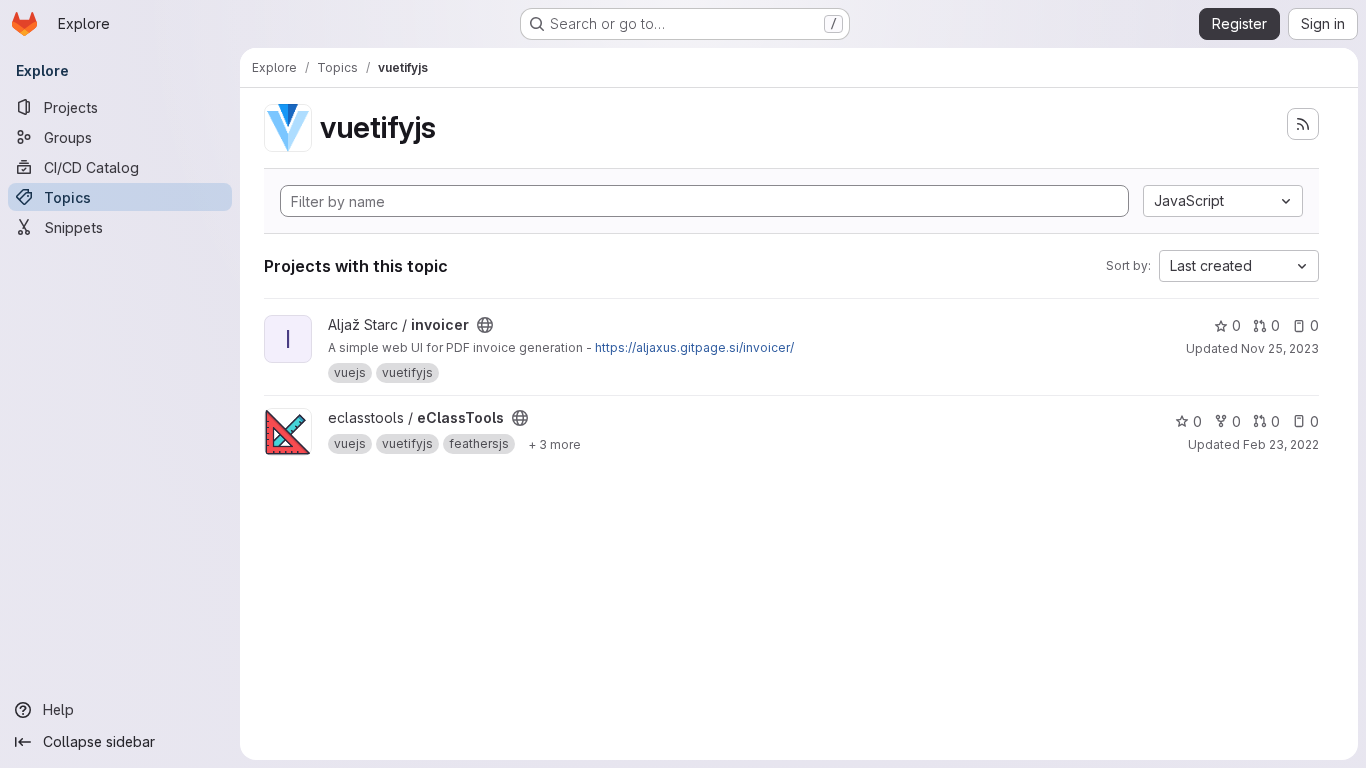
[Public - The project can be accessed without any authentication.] (485, 325)
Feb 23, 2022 (1281, 444)
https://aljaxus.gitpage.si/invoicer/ (694, 347)
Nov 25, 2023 (1280, 348)
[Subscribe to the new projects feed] (1303, 124)
